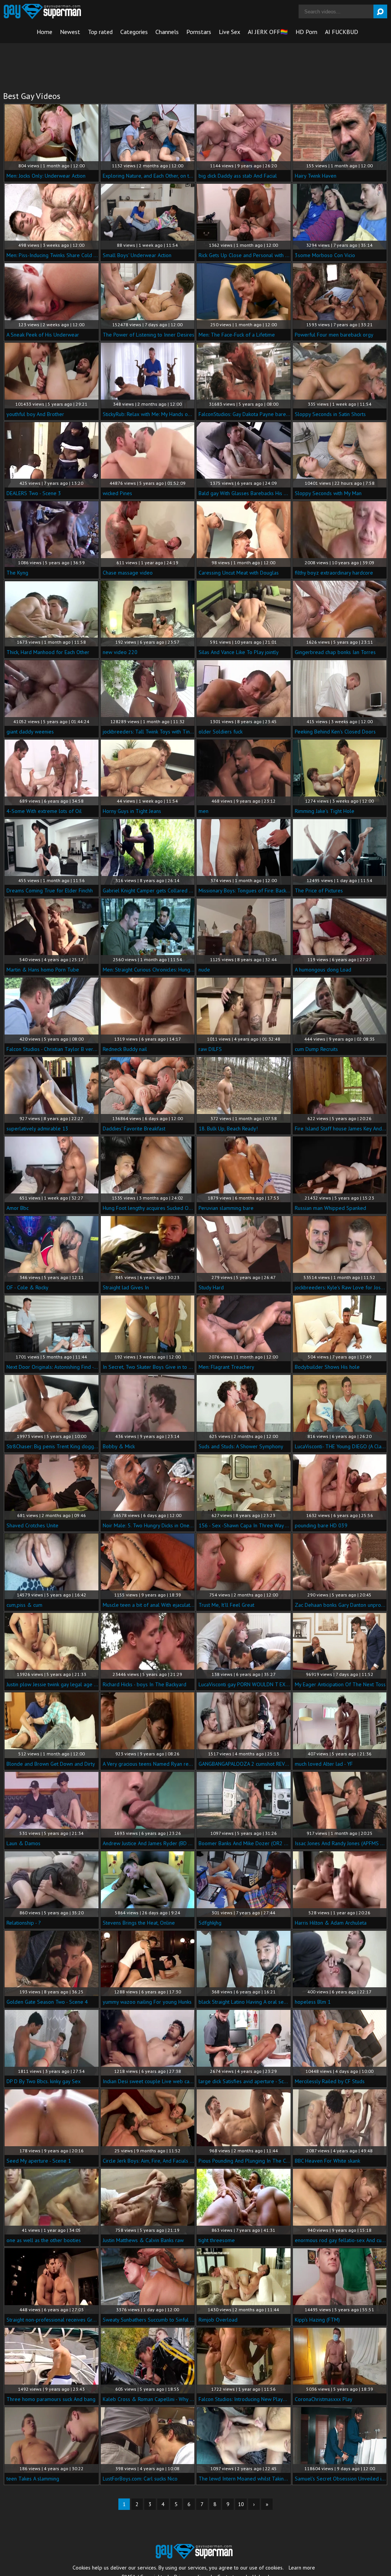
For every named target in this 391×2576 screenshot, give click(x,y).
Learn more (302, 2568)
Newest (70, 32)
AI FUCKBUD (342, 32)
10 (241, 2504)
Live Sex (229, 32)
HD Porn (306, 32)
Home (44, 32)
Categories (134, 32)
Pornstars (199, 32)
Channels (167, 32)
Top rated (100, 32)
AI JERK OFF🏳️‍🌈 (268, 32)
